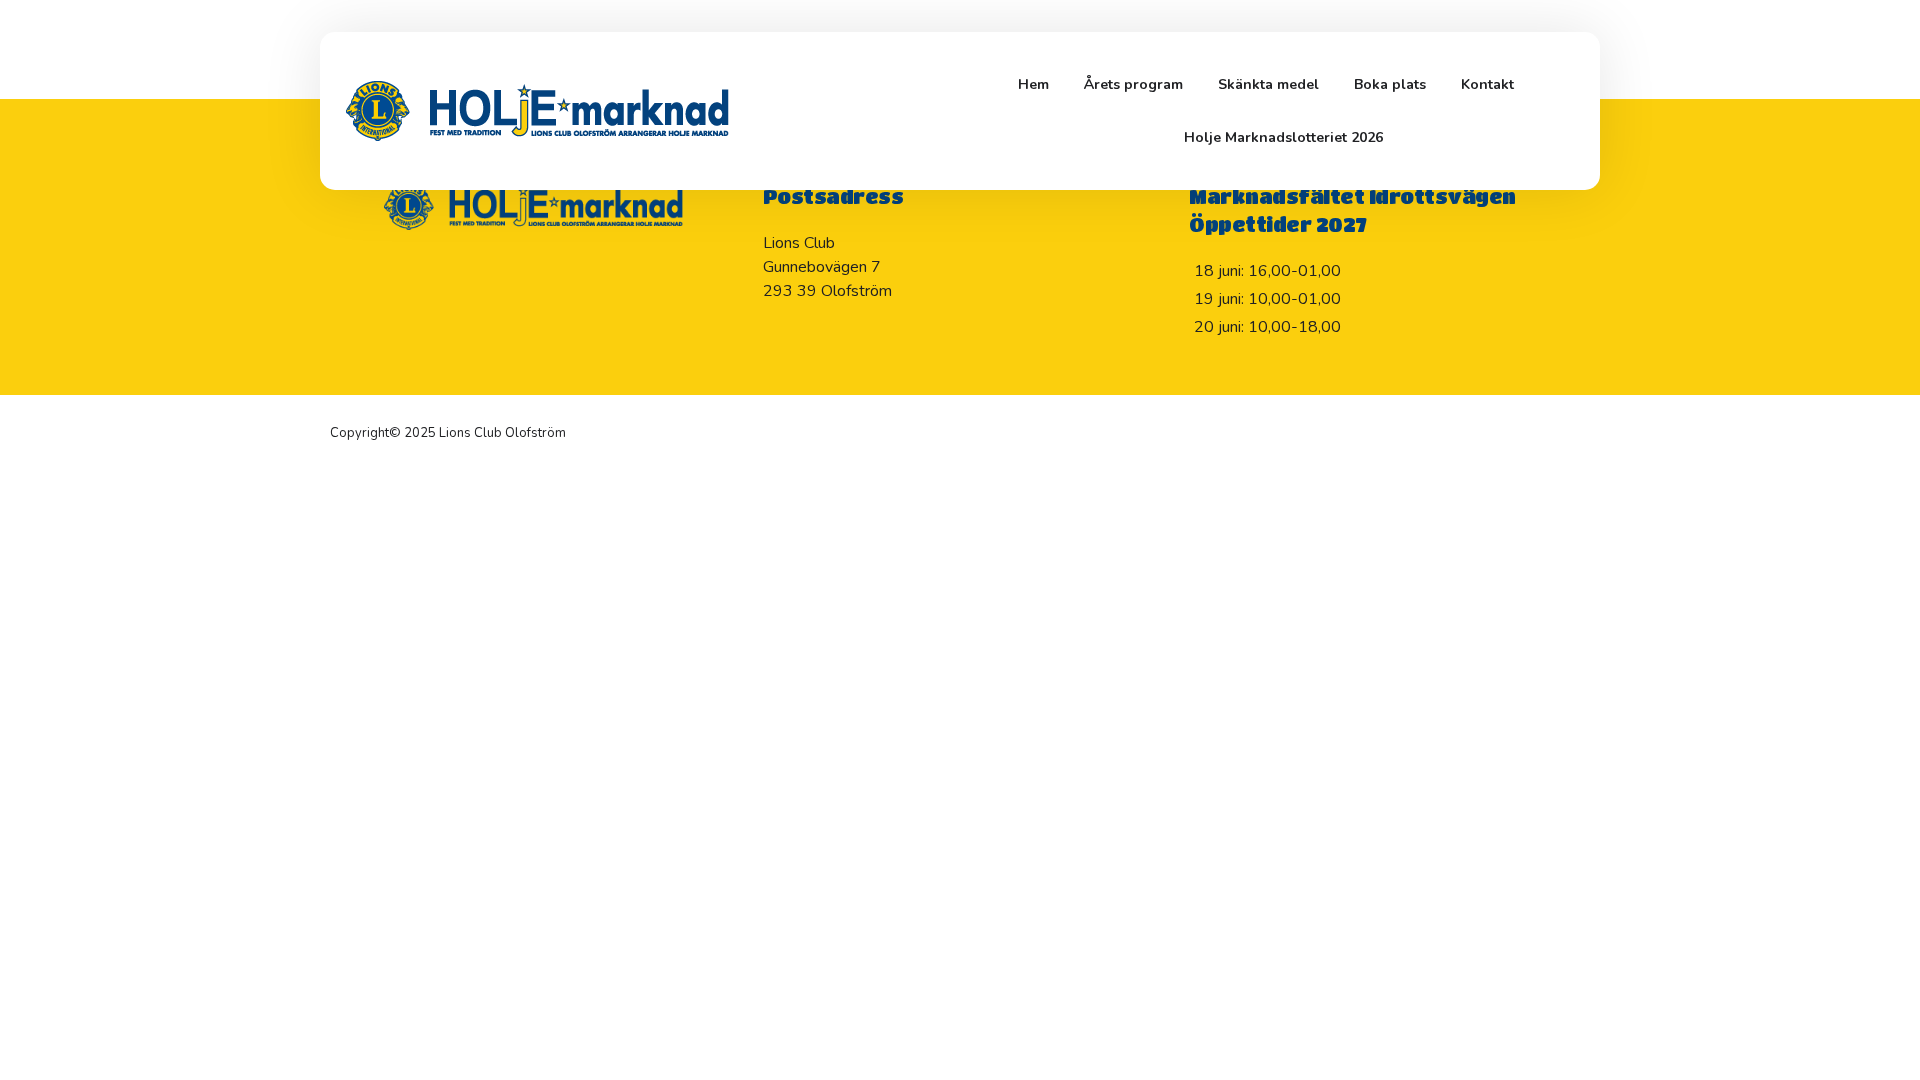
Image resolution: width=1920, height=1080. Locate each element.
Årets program (1133, 84)
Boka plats (1390, 84)
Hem (1033, 84)
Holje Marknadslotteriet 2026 (1283, 137)
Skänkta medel (1268, 84)
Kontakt (1487, 84)
